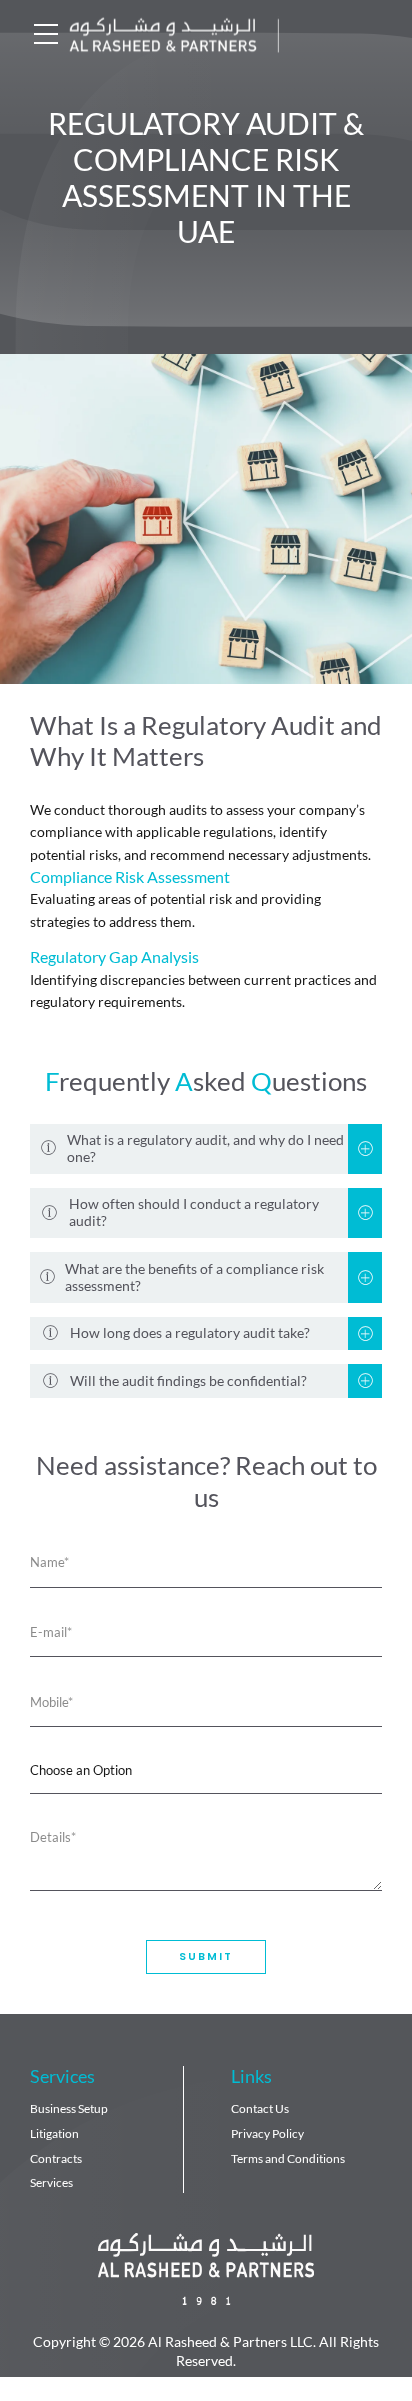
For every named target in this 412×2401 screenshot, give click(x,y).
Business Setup (69, 2108)
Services (51, 2182)
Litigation (54, 2133)
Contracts (56, 2158)
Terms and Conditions (288, 2158)
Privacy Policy (267, 2133)
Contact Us (260, 2108)
